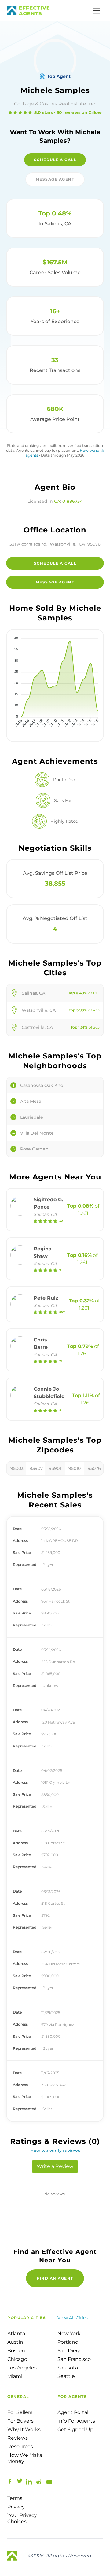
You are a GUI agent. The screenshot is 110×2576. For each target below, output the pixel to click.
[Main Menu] (97, 11)
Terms (15, 2498)
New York (69, 2333)
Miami (15, 2376)
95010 (75, 1468)
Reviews (18, 2438)
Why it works (24, 2429)
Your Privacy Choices (22, 2518)
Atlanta (16, 2333)
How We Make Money (25, 2458)
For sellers (20, 2412)
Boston (16, 2351)
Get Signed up (75, 2429)
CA (57, 501)
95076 (94, 1468)
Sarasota (68, 2368)
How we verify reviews (55, 2151)
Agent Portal (73, 2412)
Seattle (66, 2376)
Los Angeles (22, 2368)
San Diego (70, 2351)
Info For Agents (76, 2421)
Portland (68, 2342)
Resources (20, 2447)
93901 (55, 1468)
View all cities (73, 2318)
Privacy (16, 2507)
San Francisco (74, 2359)
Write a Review (55, 2166)
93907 (36, 1468)
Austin (15, 2342)
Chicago (17, 2359)
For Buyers (20, 2421)
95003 (17, 1468)
